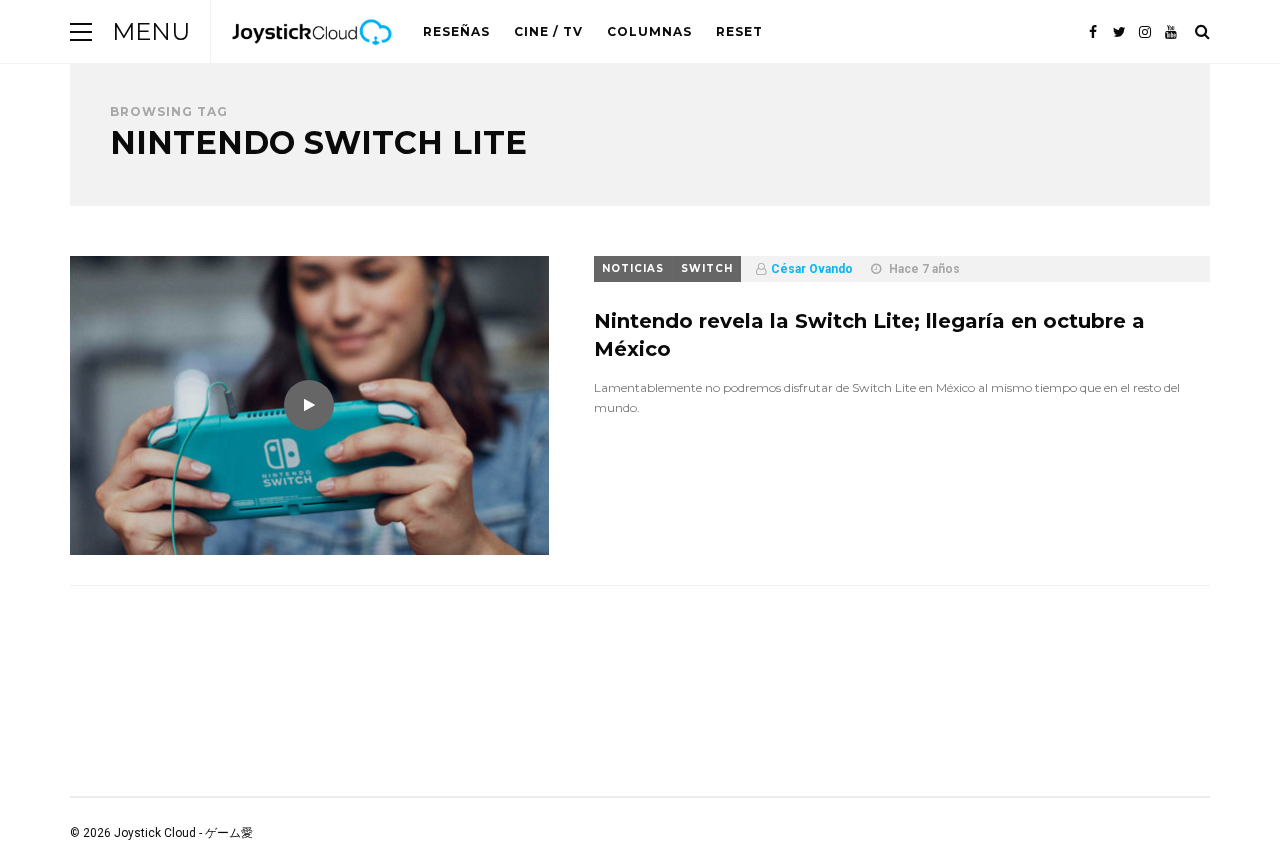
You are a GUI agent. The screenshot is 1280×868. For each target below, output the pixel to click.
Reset (739, 31)
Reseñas (456, 31)
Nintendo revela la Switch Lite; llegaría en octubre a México (869, 335)
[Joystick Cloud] (312, 59)
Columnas (649, 31)
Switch (707, 268)
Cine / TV (548, 31)
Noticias (633, 268)
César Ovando (812, 269)
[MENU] (81, 31)
